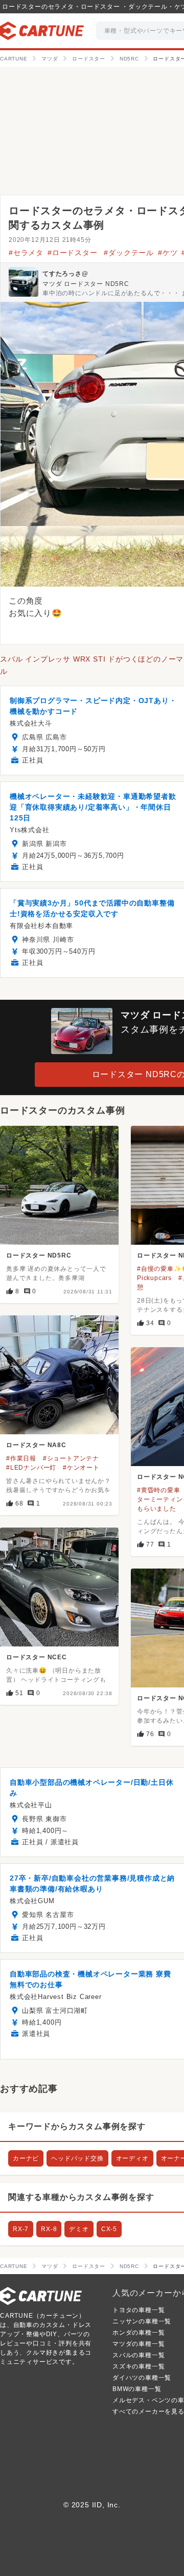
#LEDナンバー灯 (31, 1468)
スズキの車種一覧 (139, 2366)
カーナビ (26, 2158)
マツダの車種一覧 (139, 2344)
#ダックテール (129, 253)
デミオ (79, 2229)
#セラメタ (26, 253)
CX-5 (109, 2229)
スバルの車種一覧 (139, 2355)
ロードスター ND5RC (39, 1255)
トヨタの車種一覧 (139, 2310)
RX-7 (21, 2229)
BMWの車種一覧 (137, 2389)
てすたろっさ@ (65, 274)
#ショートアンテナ (71, 1458)
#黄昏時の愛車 (159, 1490)
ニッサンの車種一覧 (142, 2321)
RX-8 (49, 2229)
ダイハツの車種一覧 (142, 2378)
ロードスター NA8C (36, 1445)
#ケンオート (81, 1468)
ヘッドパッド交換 (77, 2158)
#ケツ (168, 253)
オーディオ (132, 2158)
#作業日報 (21, 1458)
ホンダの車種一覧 (139, 2333)
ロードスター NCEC (37, 1657)
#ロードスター (74, 253)
